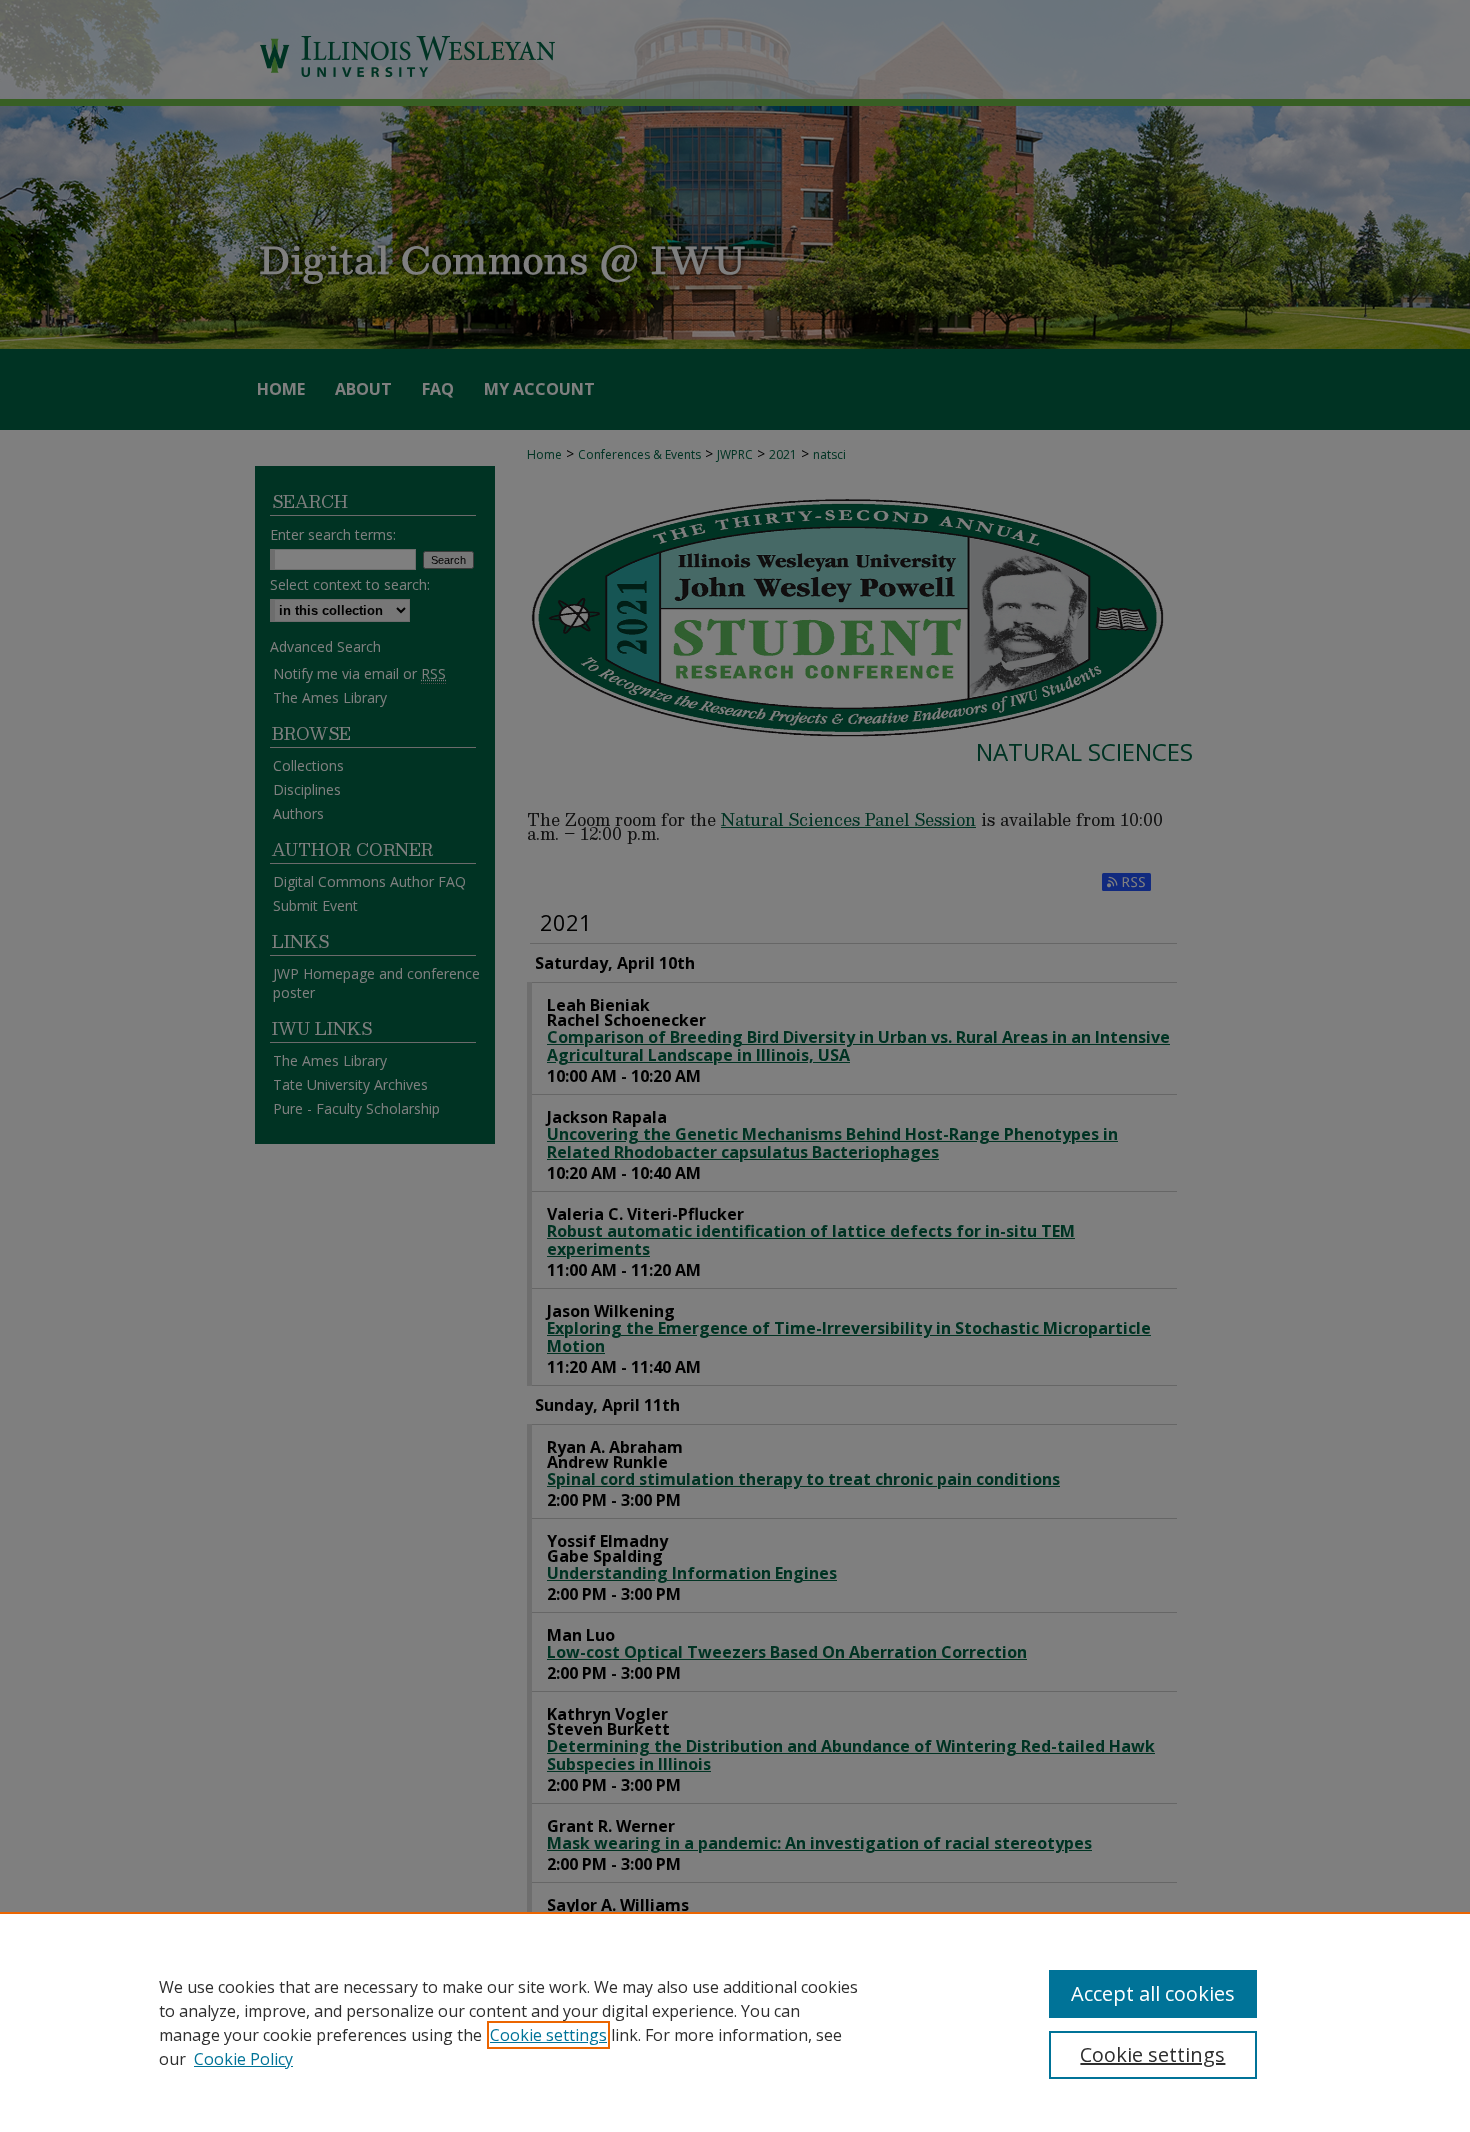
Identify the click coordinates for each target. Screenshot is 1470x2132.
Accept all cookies (1153, 1993)
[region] (735, 2022)
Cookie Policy (243, 2059)
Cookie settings (548, 2035)
